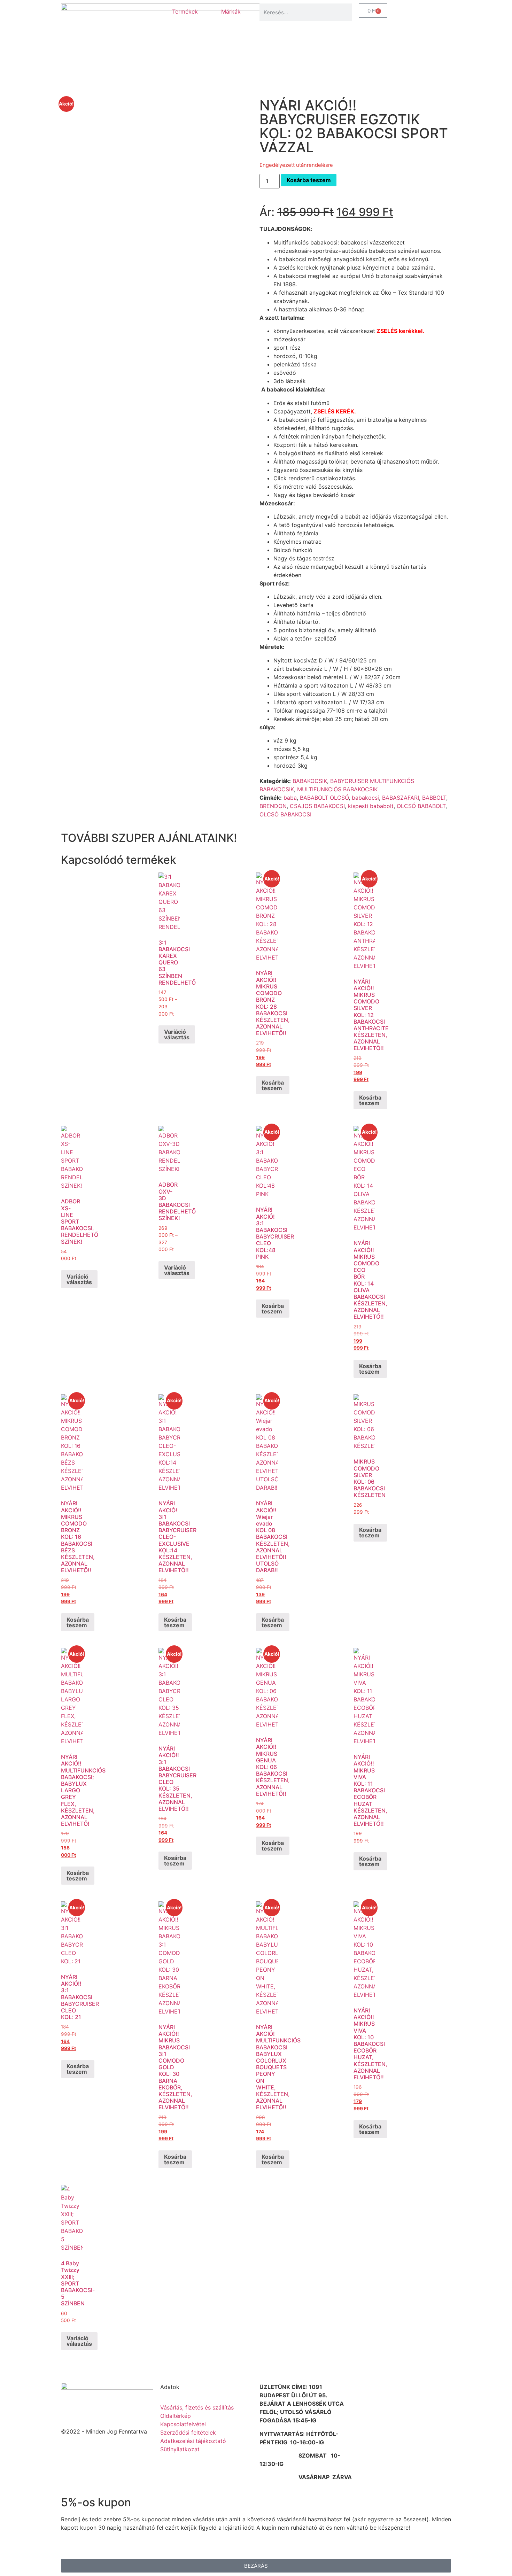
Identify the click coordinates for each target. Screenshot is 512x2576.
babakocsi (365, 798)
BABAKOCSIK (310, 781)
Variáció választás (177, 1034)
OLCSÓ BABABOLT (421, 806)
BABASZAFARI (401, 798)
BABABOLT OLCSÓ (324, 798)
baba (290, 798)
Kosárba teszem (309, 180)
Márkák (231, 11)
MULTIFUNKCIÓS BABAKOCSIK (337, 789)
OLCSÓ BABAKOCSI (285, 814)
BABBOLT (434, 798)
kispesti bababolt (371, 806)
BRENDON (273, 806)
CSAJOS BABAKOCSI (317, 806)
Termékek (185, 11)
